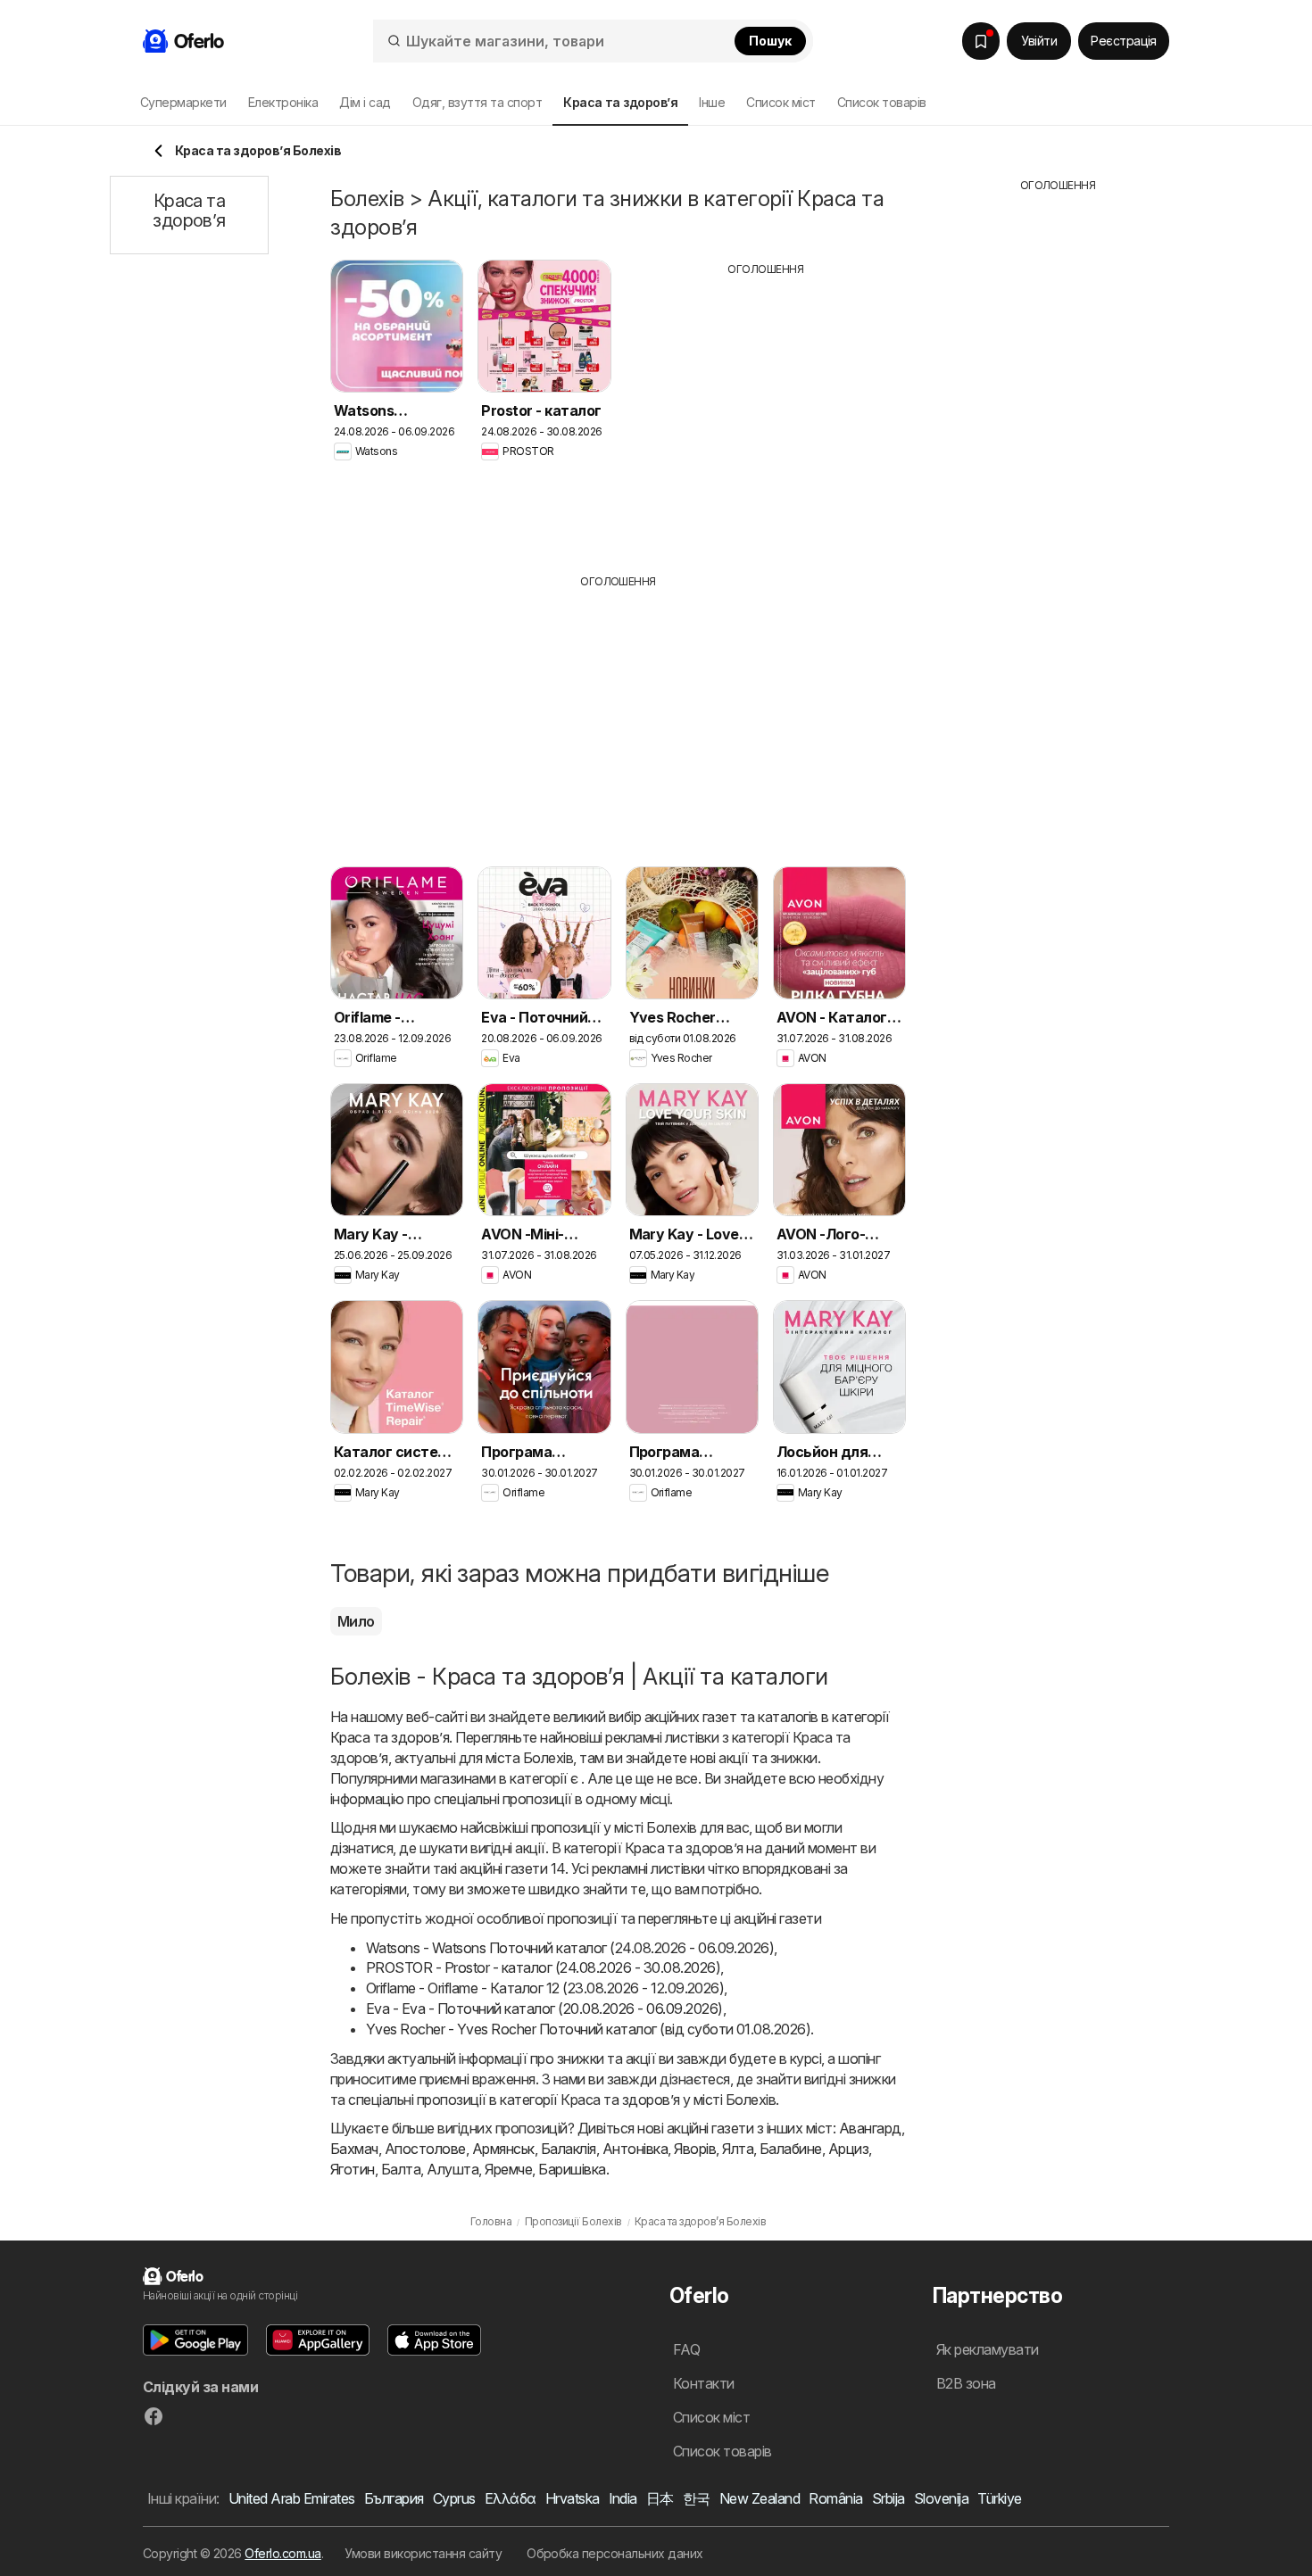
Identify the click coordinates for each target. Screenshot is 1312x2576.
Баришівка (572, 2169)
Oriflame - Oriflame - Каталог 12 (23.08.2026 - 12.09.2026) (545, 1988)
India (623, 2498)
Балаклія (569, 2149)
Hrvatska (573, 2498)
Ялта (738, 2149)
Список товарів (882, 102)
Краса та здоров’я (390, 1737)
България (394, 2498)
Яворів (695, 2149)
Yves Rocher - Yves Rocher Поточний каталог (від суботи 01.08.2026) (588, 2029)
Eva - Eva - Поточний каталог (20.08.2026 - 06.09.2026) (544, 2009)
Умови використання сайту (423, 2553)
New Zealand (760, 2498)
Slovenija (941, 2498)
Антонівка (635, 2149)
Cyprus (454, 2498)
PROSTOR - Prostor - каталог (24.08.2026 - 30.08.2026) (543, 1967)
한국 (697, 2498)
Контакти (704, 2383)
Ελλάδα (511, 2498)
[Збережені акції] (981, 41)
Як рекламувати (988, 2349)
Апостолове (425, 2149)
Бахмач (354, 2149)
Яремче (508, 2169)
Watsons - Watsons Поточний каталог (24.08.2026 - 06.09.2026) (570, 1948)
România (835, 2498)
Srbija (889, 2498)
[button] (195, 2340)
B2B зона (966, 2383)
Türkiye (999, 2498)
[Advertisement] (766, 411)
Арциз (848, 2149)
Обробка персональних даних (615, 2553)
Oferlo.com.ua (282, 2553)
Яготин (353, 2169)
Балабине (791, 2149)
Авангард (870, 2128)
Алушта (453, 2169)
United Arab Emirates (292, 2498)
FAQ (686, 2349)
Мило (356, 1621)
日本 (660, 2498)
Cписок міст (781, 102)
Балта (401, 2169)
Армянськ (503, 2149)
